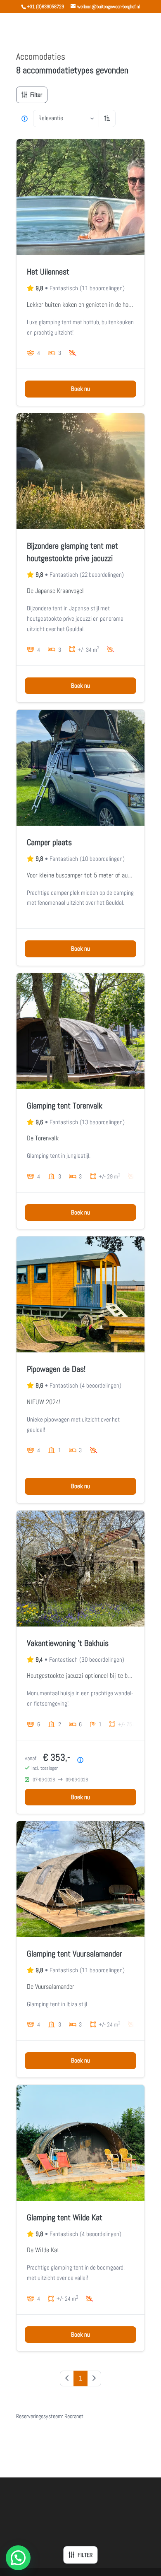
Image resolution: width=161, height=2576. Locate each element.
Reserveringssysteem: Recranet (50, 2416)
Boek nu (80, 389)
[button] (18, 2558)
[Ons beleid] (25, 118)
